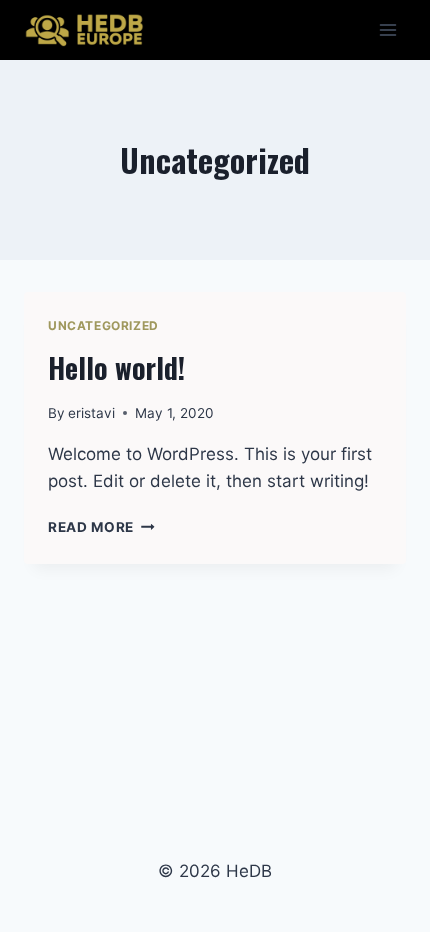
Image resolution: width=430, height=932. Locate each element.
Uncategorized (103, 325)
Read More (101, 527)
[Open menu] (387, 29)
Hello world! (116, 367)
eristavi (91, 413)
